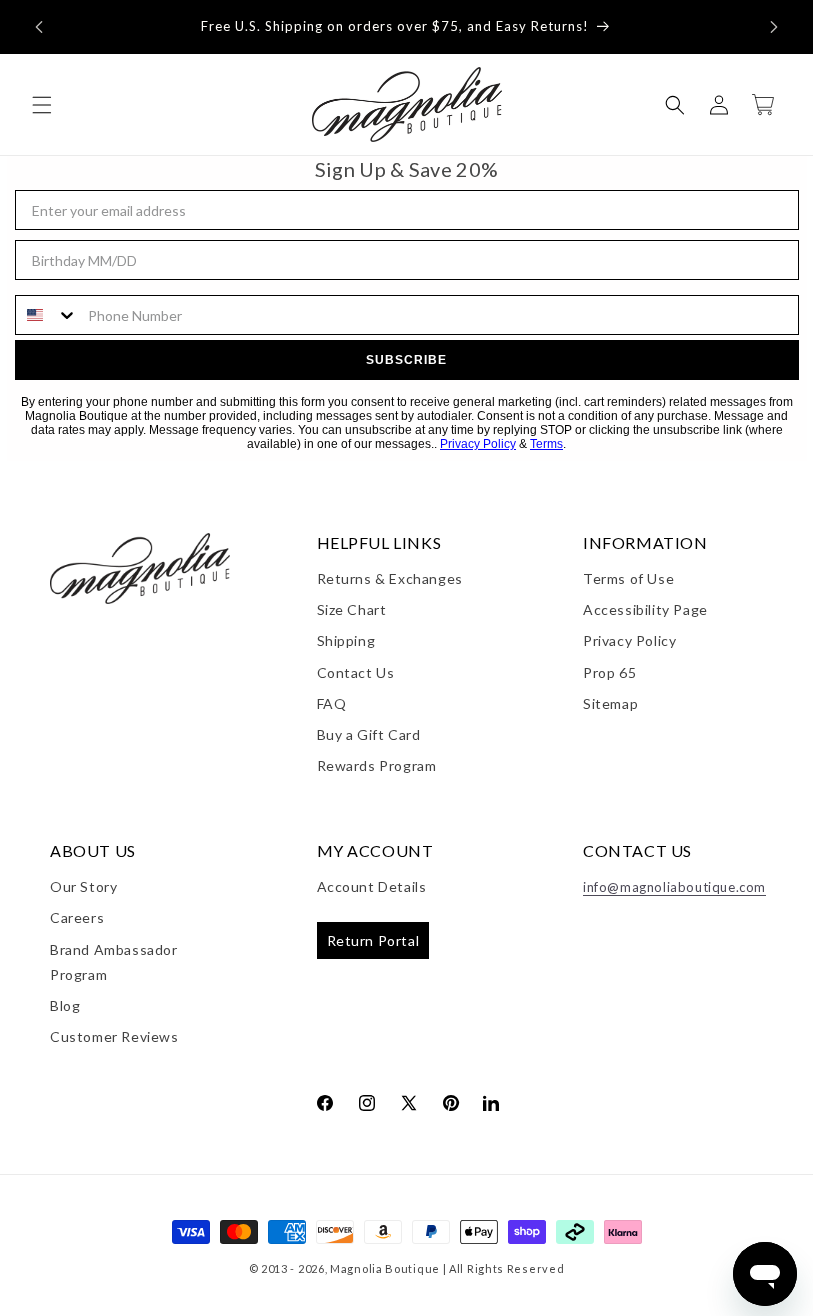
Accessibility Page (645, 609)
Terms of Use (628, 578)
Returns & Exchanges (390, 578)
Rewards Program (377, 765)
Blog (65, 1005)
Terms (546, 444)
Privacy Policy (478, 444)
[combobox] (47, 315)
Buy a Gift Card (369, 734)
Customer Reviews (114, 1036)
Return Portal (373, 940)
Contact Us (356, 672)
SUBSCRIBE (406, 360)
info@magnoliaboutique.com (674, 887)
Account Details (372, 886)
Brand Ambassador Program (114, 962)
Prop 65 (609, 672)
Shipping (346, 640)
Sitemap (610, 703)
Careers (77, 917)
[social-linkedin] (491, 1102)
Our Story (83, 886)
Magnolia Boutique (385, 1268)
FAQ (332, 703)
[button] (39, 27)
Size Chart (352, 609)
